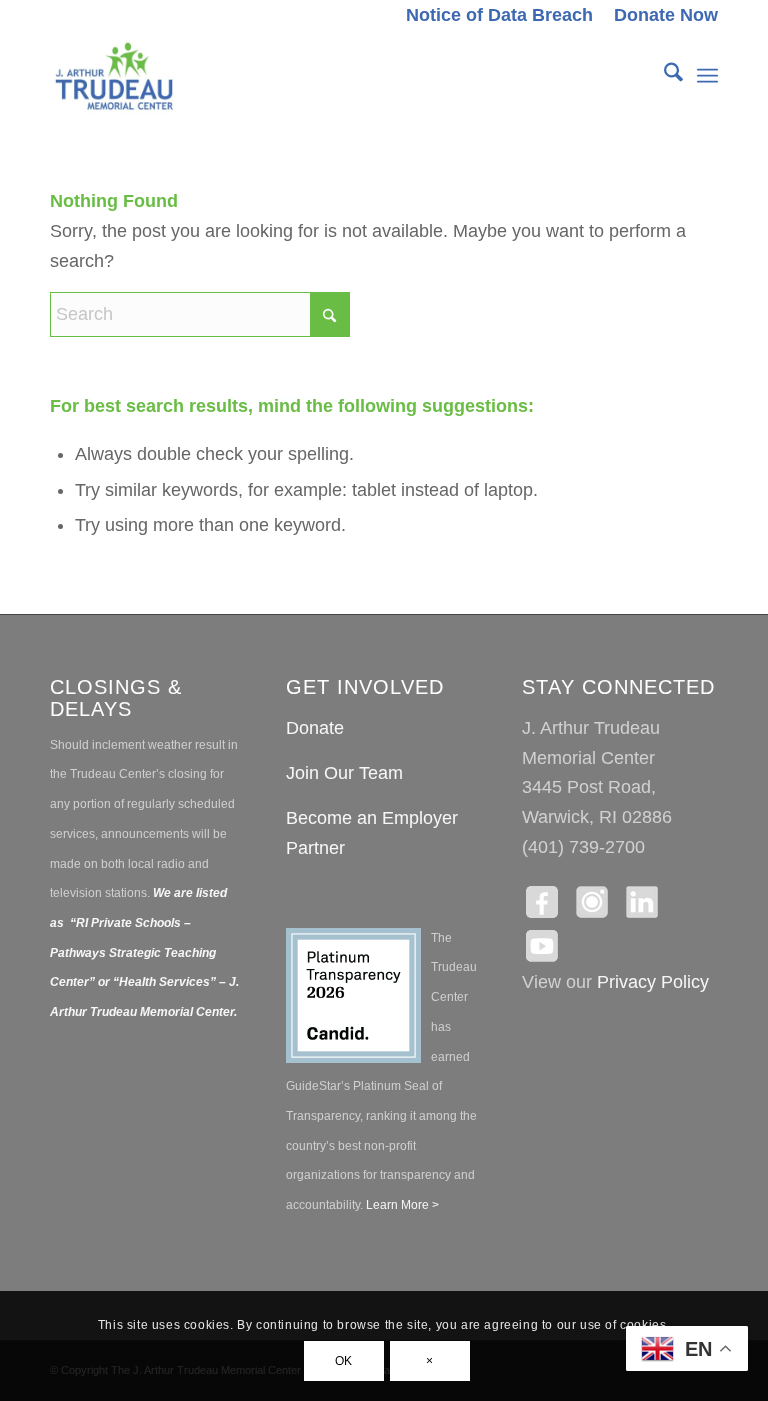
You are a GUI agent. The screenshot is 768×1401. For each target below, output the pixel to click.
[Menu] (707, 76)
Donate (315, 728)
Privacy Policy (653, 982)
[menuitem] (500, 16)
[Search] (663, 76)
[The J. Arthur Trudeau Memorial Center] (114, 76)
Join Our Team (344, 773)
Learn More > (401, 1205)
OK (344, 1361)
